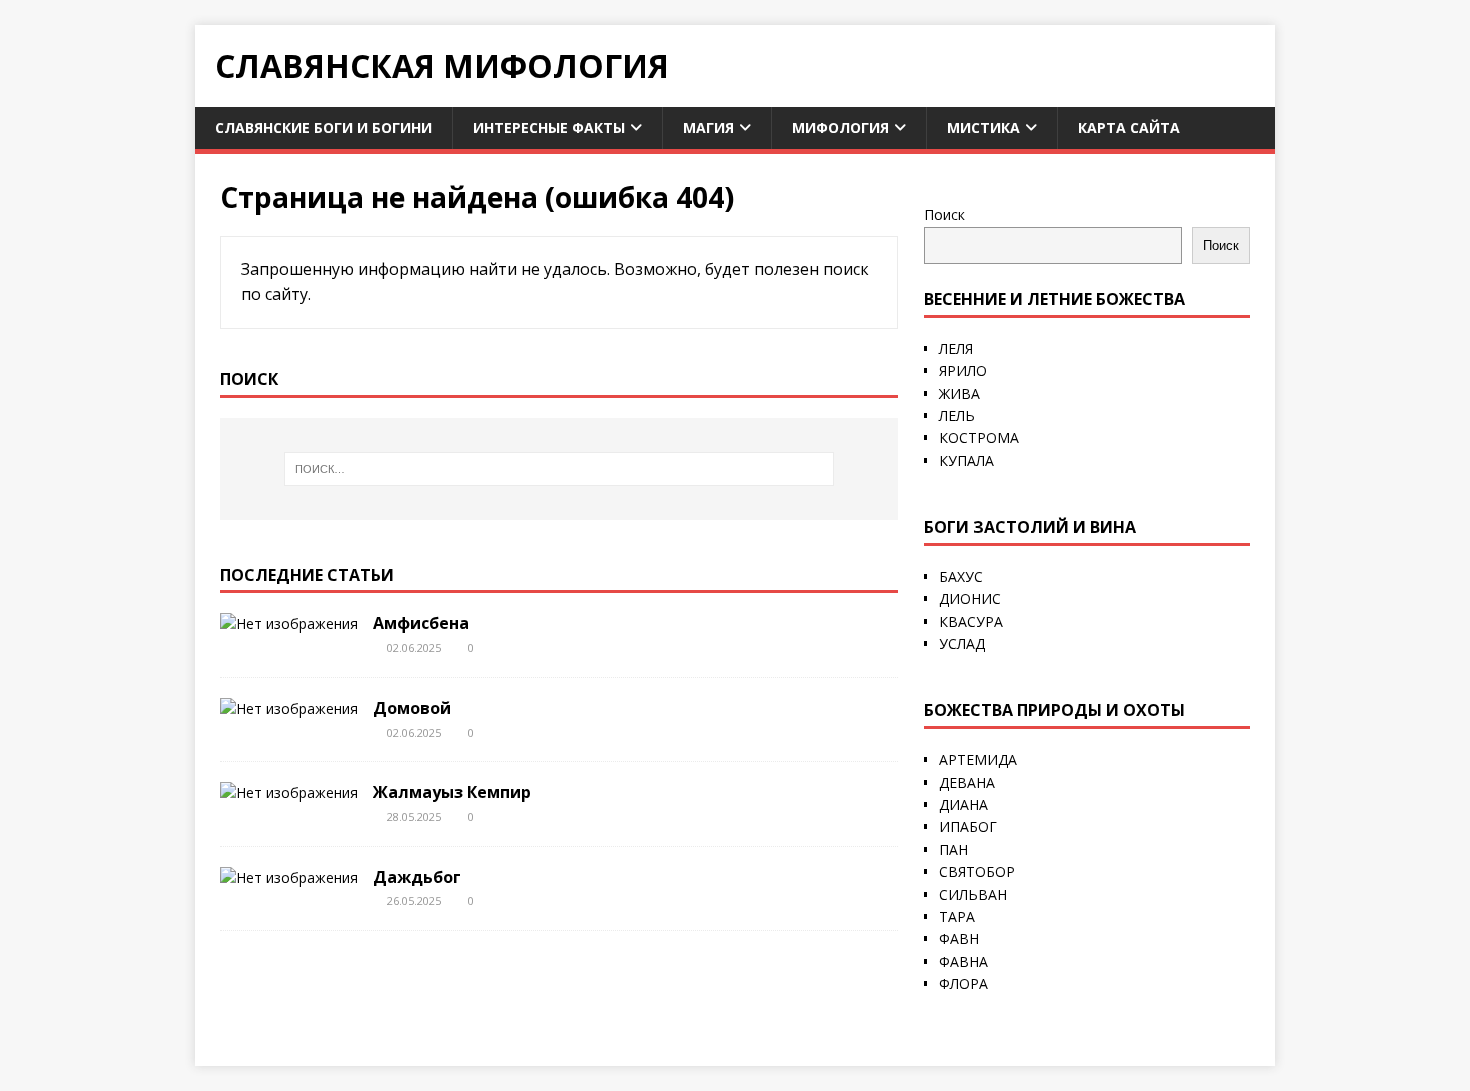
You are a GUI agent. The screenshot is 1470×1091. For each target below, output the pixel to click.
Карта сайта (1129, 127)
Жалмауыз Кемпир (452, 792)
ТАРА (957, 916)
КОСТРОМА (979, 437)
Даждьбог (417, 877)
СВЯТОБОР (977, 871)
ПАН (953, 849)
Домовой (412, 708)
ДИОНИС (970, 598)
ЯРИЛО (963, 370)
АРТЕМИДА (978, 759)
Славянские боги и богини (323, 127)
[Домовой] (289, 708)
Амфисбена (421, 623)
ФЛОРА (963, 983)
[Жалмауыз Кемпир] (289, 792)
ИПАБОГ (968, 826)
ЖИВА (959, 393)
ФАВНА (963, 961)
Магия (708, 127)
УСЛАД (962, 643)
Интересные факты (549, 127)
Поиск (944, 214)
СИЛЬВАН (973, 894)
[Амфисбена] (289, 623)
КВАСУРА (971, 621)
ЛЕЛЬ (957, 415)
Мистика (983, 127)
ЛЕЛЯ (956, 348)
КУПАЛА (966, 460)
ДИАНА (963, 804)
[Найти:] (559, 469)
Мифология (840, 127)
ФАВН (959, 938)
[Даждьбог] (289, 877)
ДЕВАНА (967, 782)
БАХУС (961, 576)
